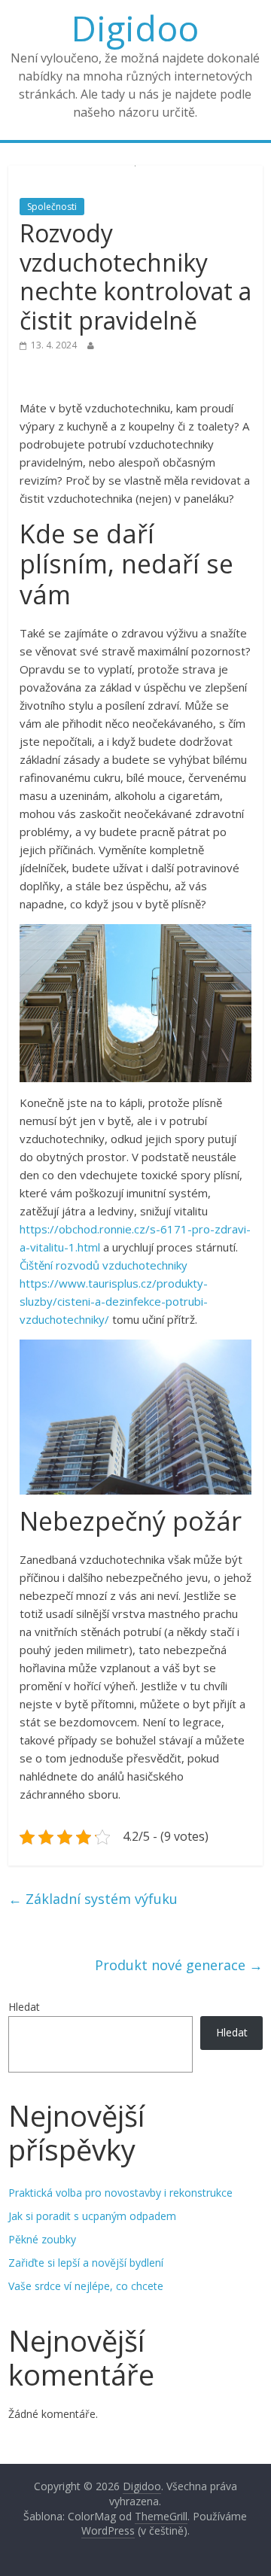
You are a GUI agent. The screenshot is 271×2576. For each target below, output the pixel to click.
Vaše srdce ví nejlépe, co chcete (86, 2286)
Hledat (24, 2007)
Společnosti (52, 207)
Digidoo (135, 28)
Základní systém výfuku (93, 1899)
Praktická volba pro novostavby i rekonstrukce (120, 2193)
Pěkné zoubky (42, 2239)
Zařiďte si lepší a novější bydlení (86, 2263)
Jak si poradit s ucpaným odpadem (92, 2216)
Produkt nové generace (179, 1965)
